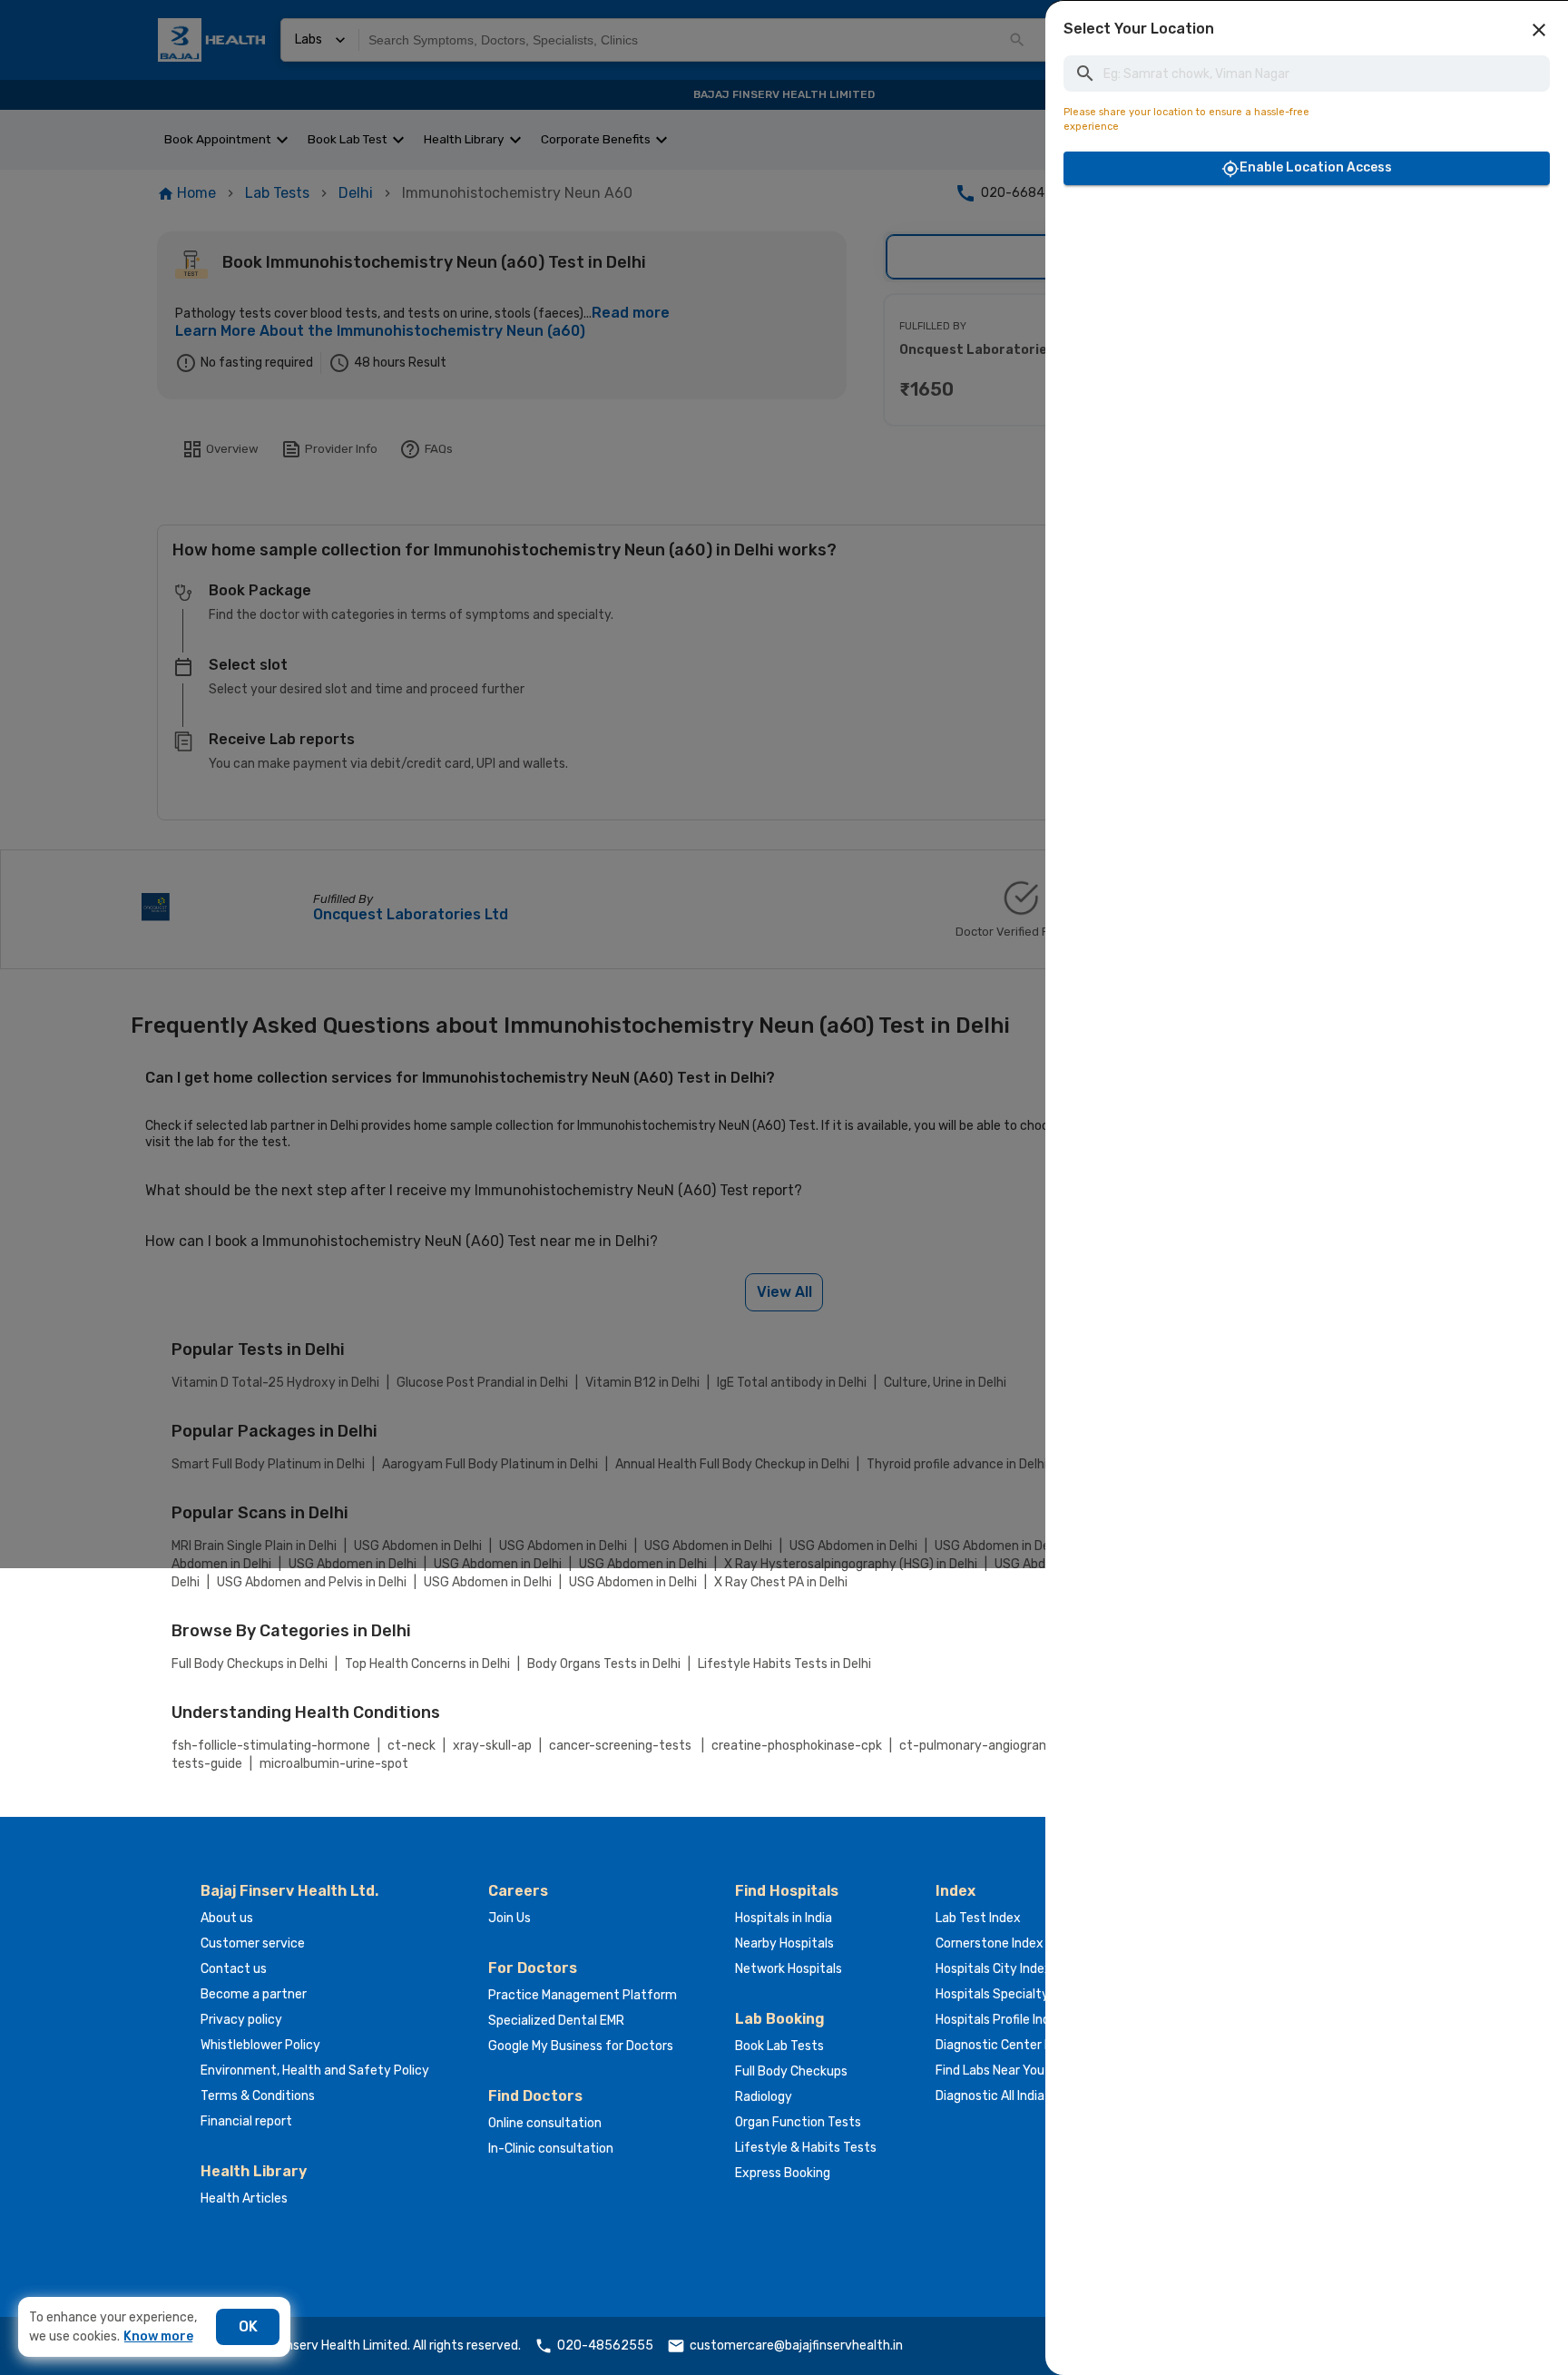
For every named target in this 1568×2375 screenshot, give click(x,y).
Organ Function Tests (798, 2122)
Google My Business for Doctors (581, 2046)
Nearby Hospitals (784, 1943)
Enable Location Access (1316, 167)
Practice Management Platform (583, 1995)
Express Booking (783, 2173)
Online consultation (545, 2123)
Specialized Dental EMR (556, 2021)
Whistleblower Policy (260, 2045)
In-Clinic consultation (551, 2149)
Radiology (764, 2097)
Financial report (246, 2121)
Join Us (510, 1918)
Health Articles (244, 2198)
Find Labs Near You (990, 2071)
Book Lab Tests (779, 2046)
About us (227, 1918)
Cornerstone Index (990, 1943)
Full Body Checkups (791, 2071)
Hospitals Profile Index (1000, 2020)
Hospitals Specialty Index (1009, 1994)
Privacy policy (241, 2020)
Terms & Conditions (258, 2096)
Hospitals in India (784, 1918)
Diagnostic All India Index (1007, 2096)
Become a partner (254, 1994)
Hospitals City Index (994, 1969)
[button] (1539, 30)
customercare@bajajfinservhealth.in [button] (796, 2346)
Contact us (234, 1969)
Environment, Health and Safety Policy (315, 2071)
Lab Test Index (978, 1918)
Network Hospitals (789, 1969)
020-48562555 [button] (605, 2346)
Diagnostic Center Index (1006, 2045)
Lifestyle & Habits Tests (806, 2148)
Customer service (253, 1943)
